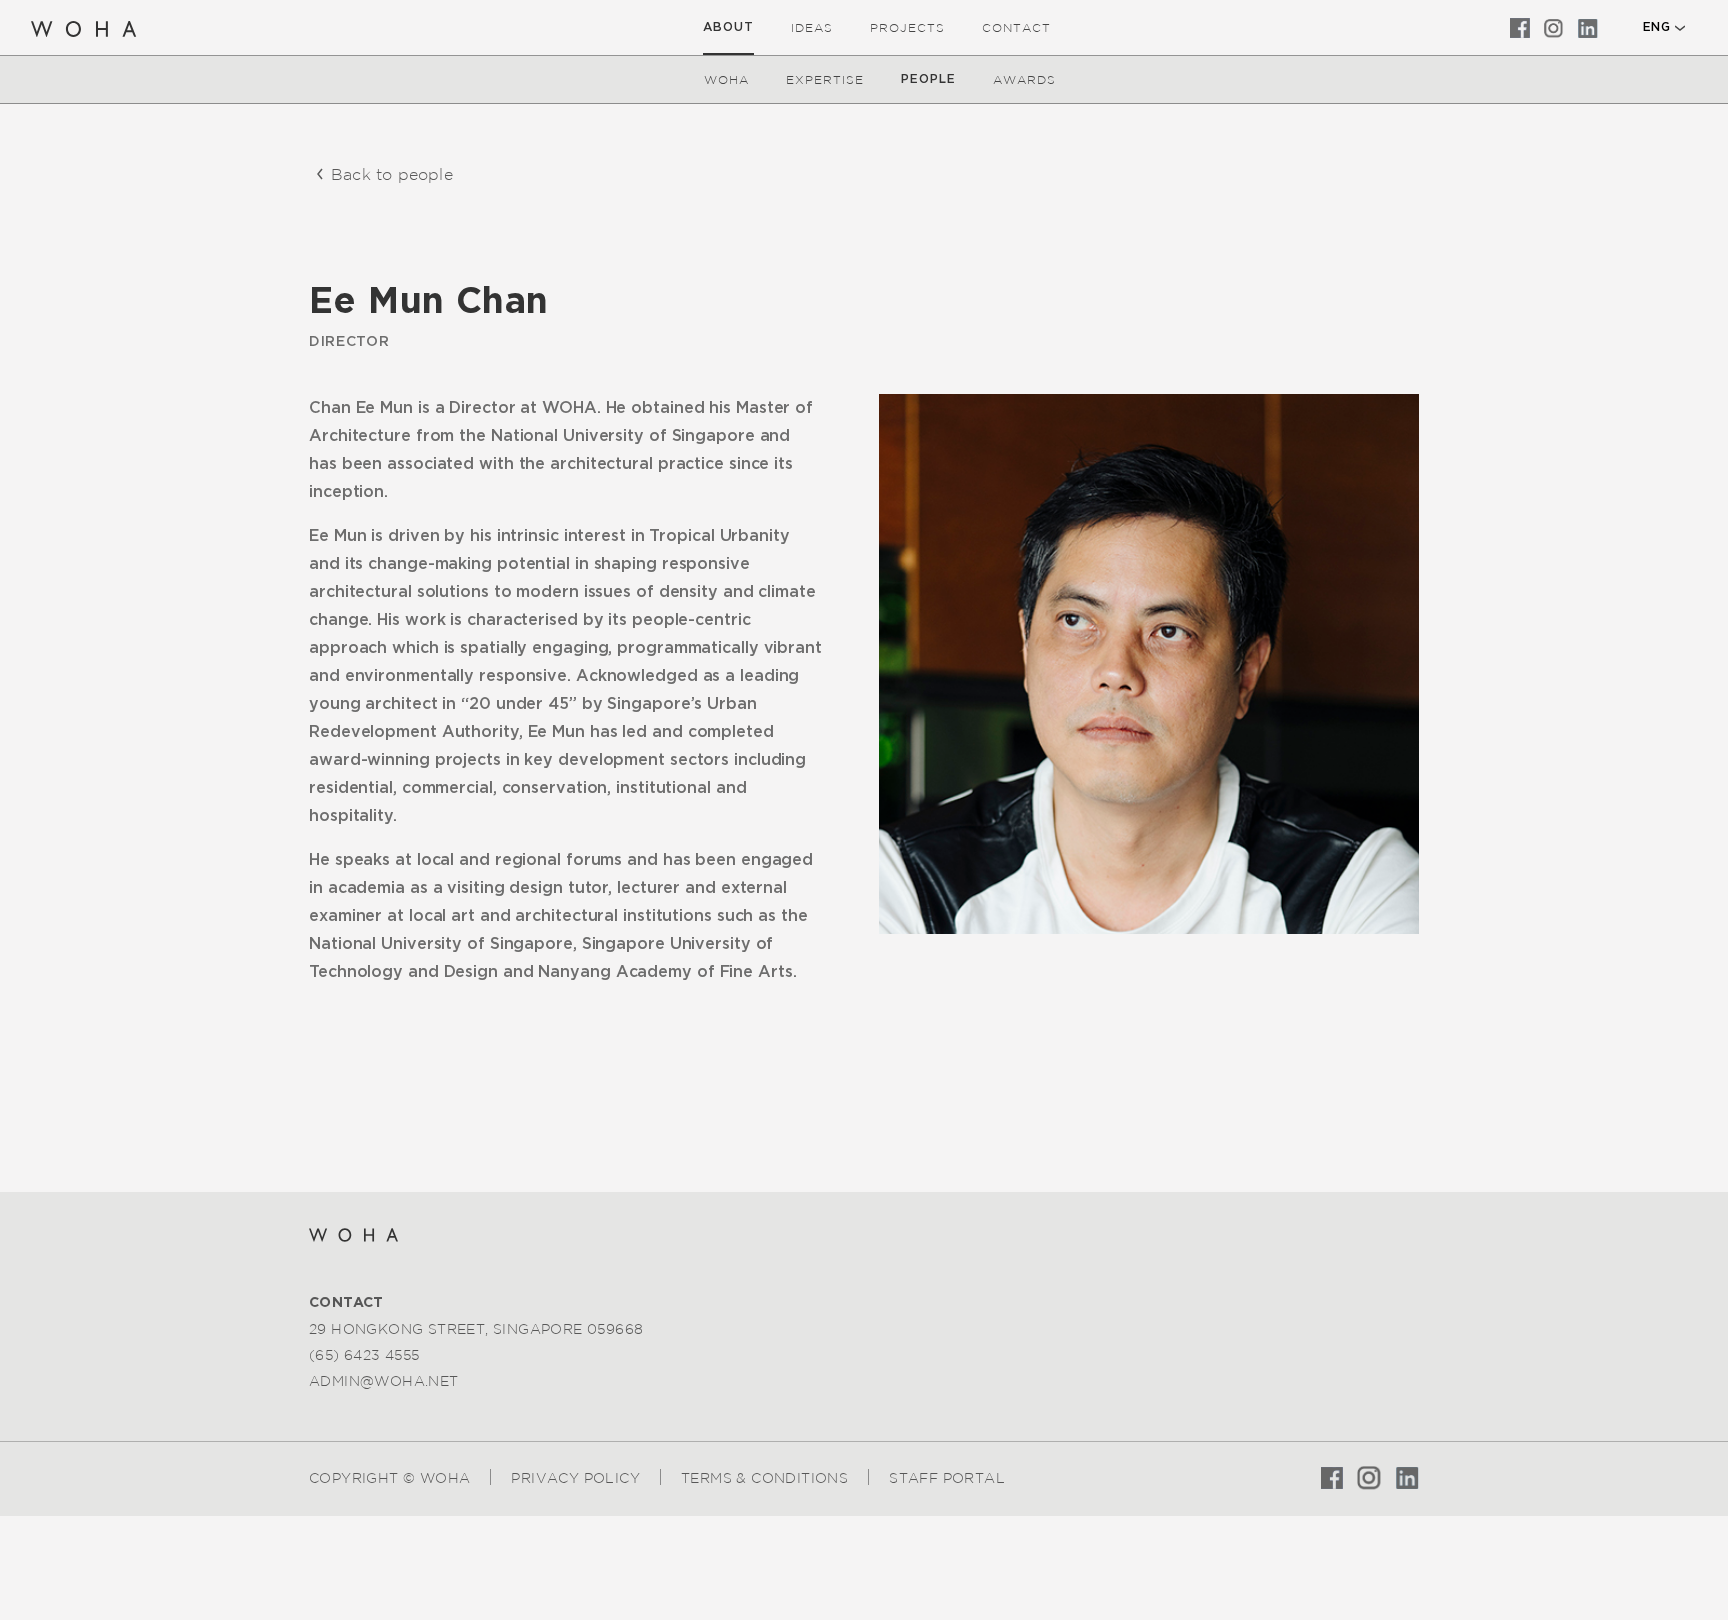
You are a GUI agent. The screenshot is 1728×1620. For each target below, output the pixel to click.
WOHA (726, 79)
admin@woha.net (384, 1381)
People (928, 79)
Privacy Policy (575, 1478)
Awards (1024, 79)
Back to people (392, 174)
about (728, 27)
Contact (1016, 27)
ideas (812, 27)
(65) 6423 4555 (364, 1355)
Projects (907, 27)
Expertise (825, 79)
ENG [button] (1656, 27)
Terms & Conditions (764, 1478)
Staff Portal (947, 1478)
